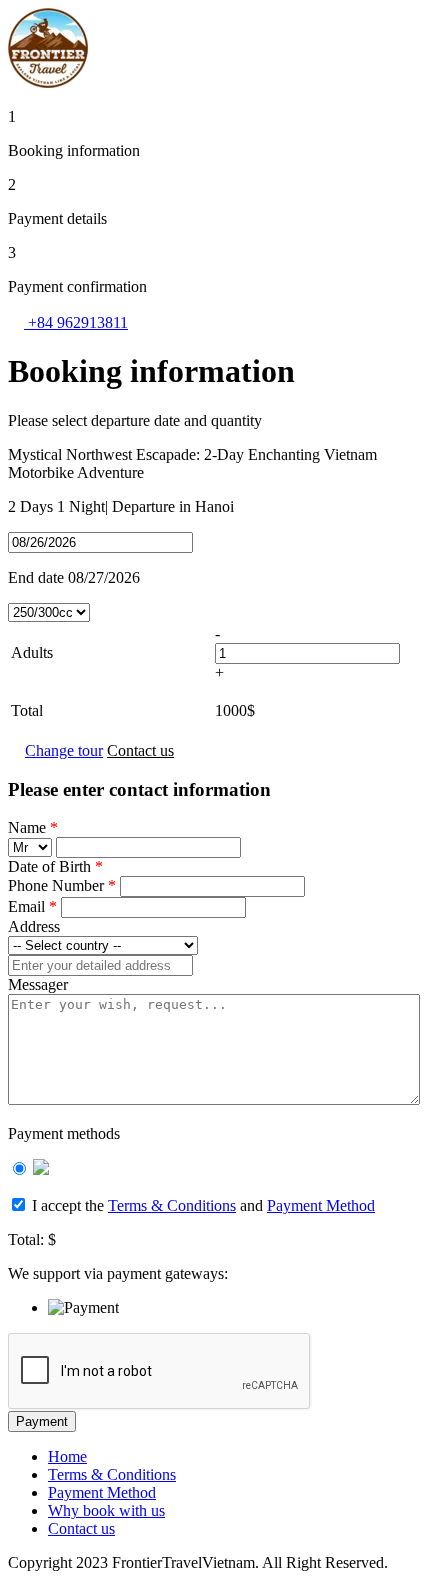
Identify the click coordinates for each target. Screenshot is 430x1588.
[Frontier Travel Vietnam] (48, 82)
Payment (42, 1421)
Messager (38, 984)
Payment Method (321, 1205)
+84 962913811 (76, 322)
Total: (26, 1239)
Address (34, 926)
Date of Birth (55, 866)
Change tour (64, 750)
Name (33, 827)
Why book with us (106, 1510)
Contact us (140, 750)
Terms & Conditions (172, 1205)
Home (67, 1456)
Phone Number (62, 885)
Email (32, 906)
